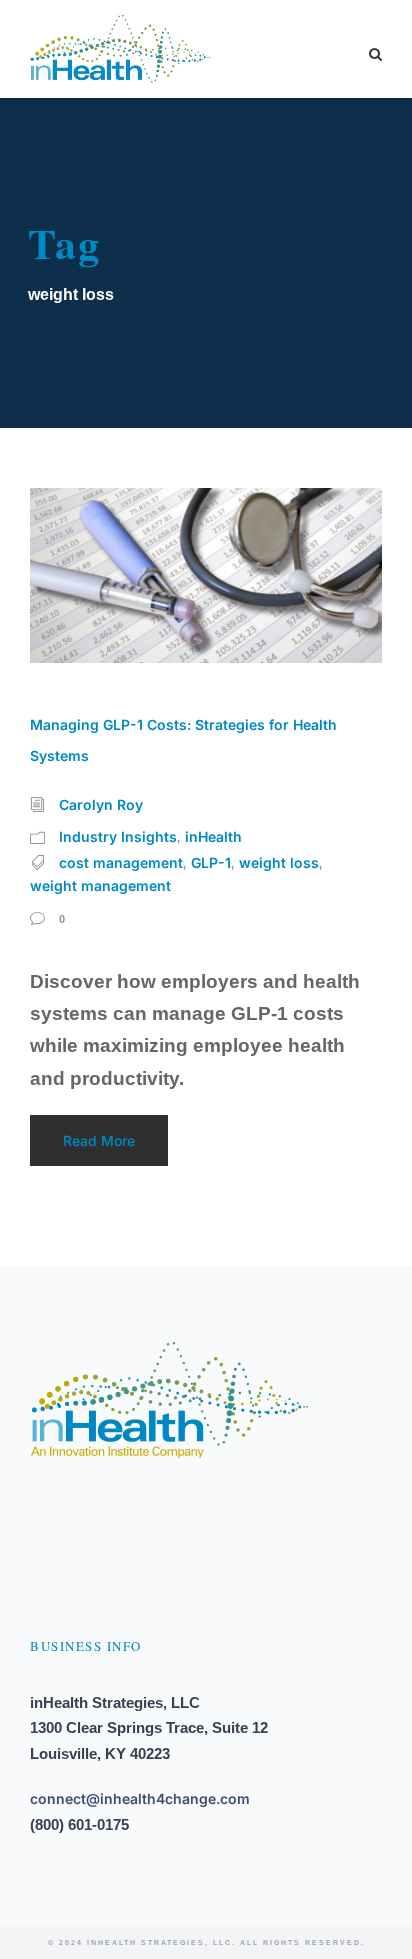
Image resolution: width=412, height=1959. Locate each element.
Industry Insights (118, 836)
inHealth (213, 836)
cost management (121, 862)
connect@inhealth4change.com (140, 1798)
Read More (99, 1140)
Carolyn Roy (101, 804)
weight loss (279, 862)
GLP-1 (211, 862)
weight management (100, 885)
